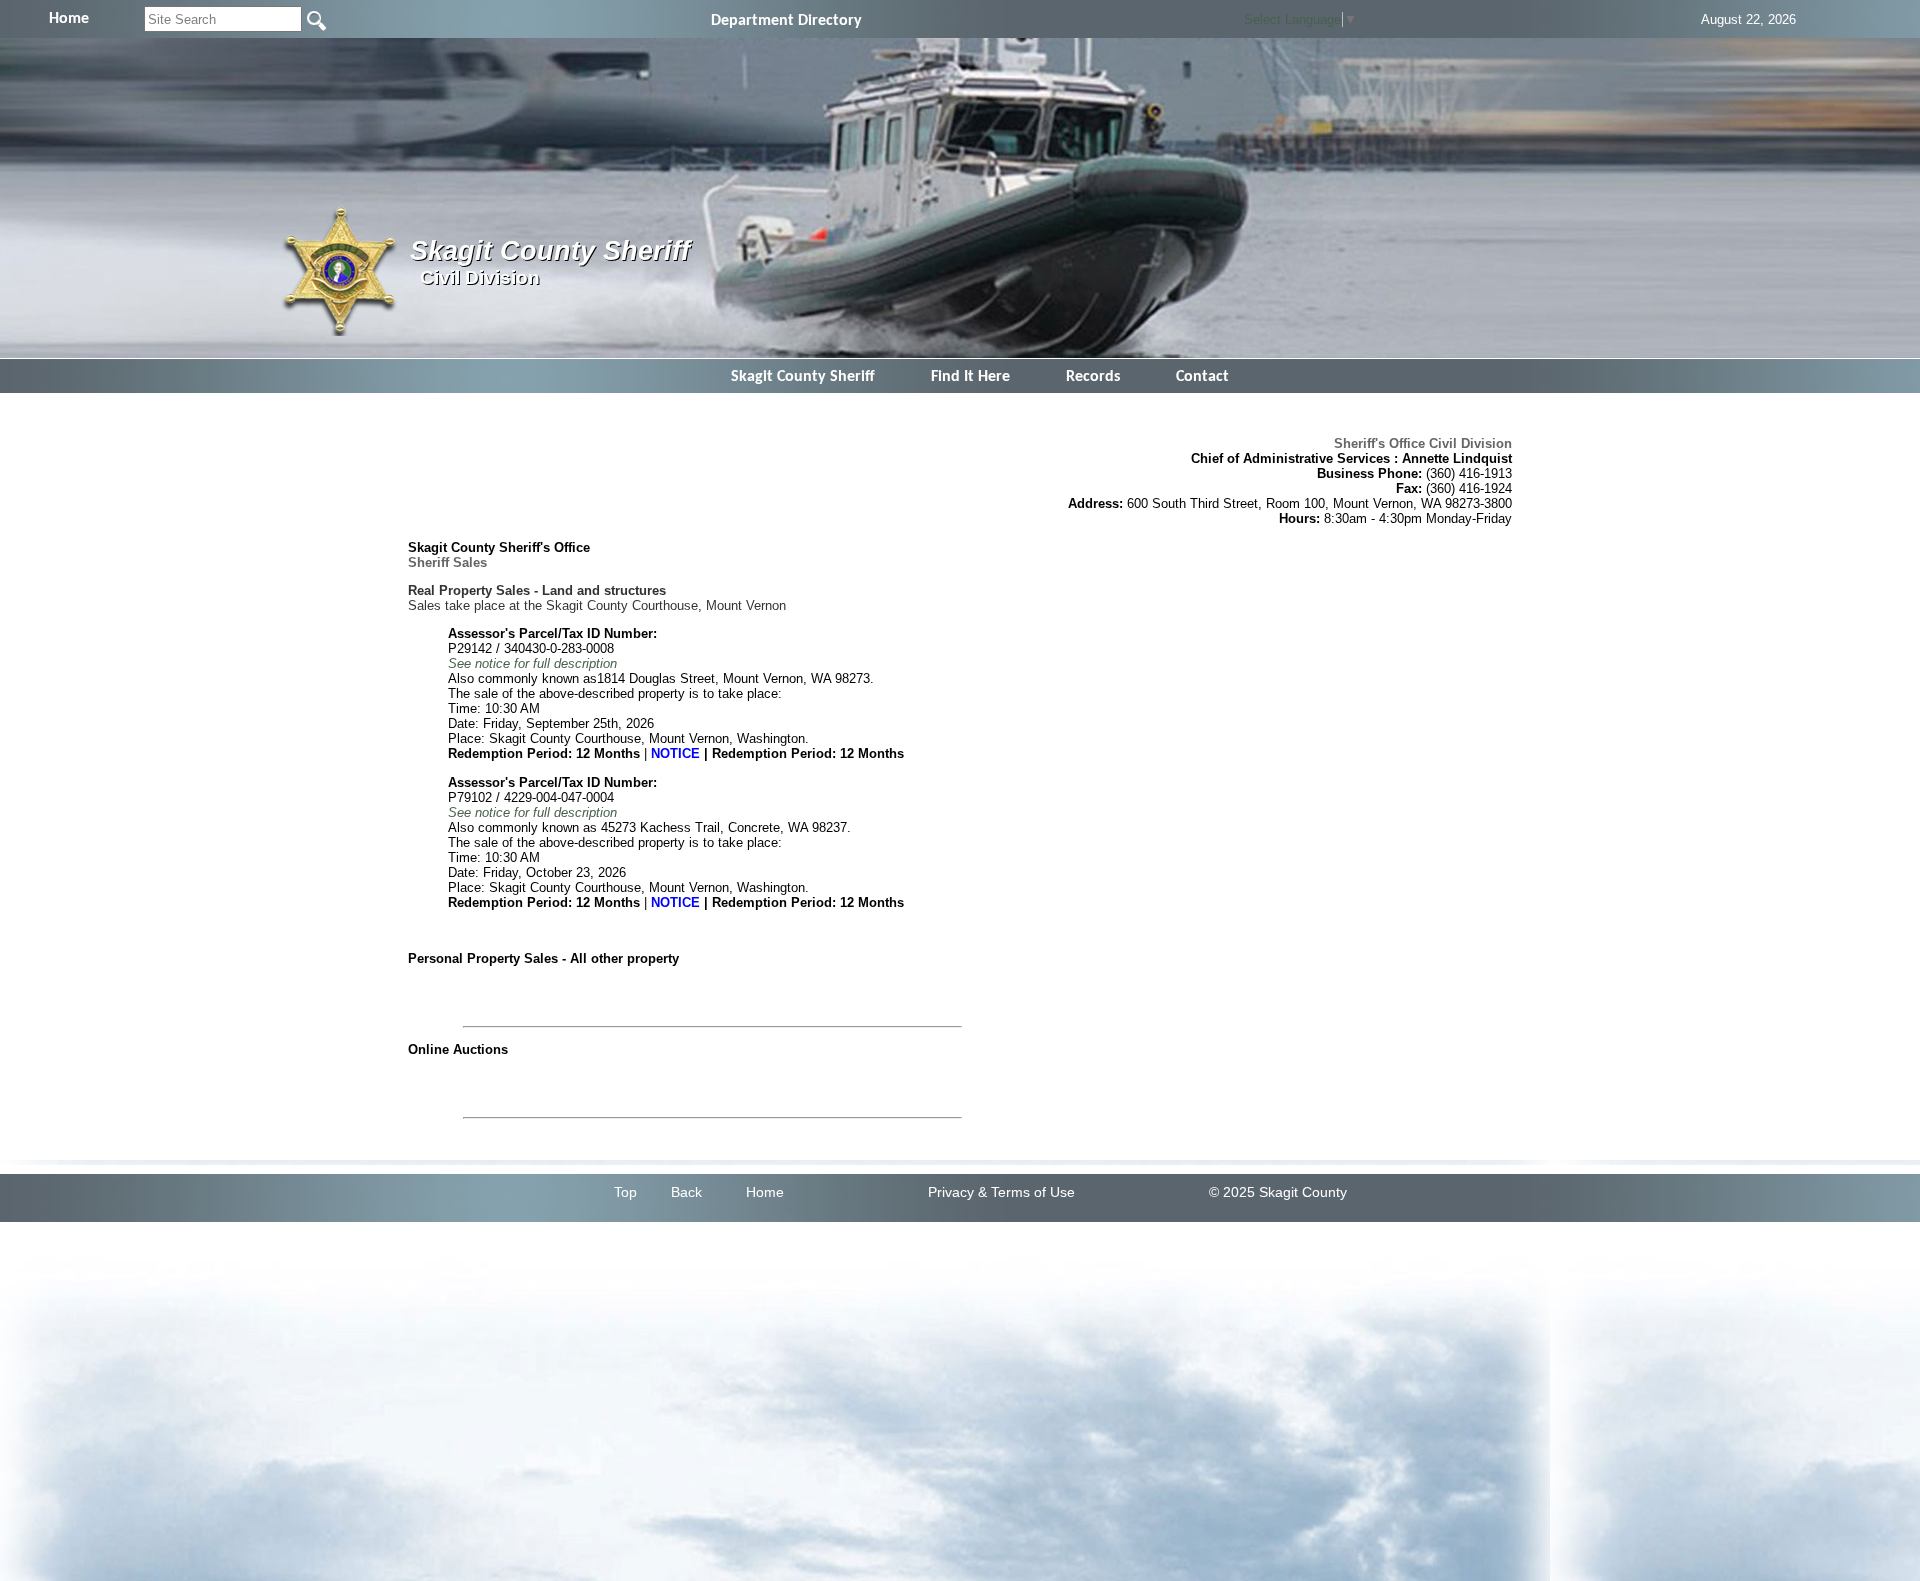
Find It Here (970, 377)
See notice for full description (532, 663)
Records (1093, 377)
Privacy (951, 1192)
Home (765, 1192)
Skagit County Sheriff (803, 377)
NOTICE (675, 753)
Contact (1202, 377)
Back (686, 1192)
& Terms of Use (1026, 1192)
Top (625, 1192)
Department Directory (786, 21)
